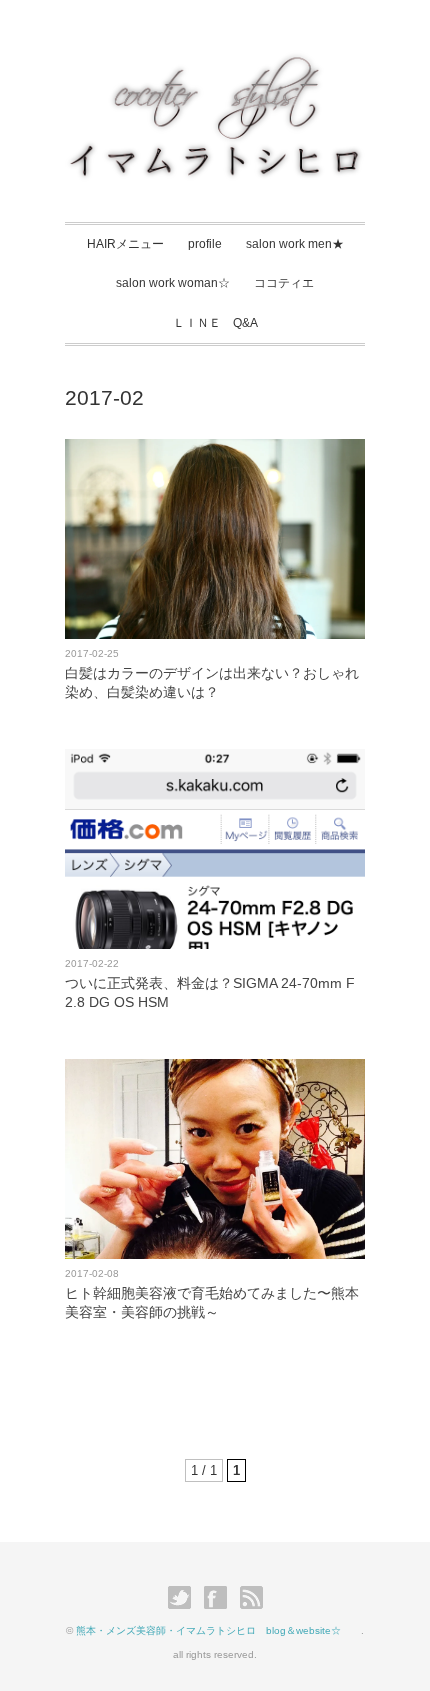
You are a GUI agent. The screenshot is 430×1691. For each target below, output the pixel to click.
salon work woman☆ (173, 283)
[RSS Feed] (251, 1597)
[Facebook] (220, 1597)
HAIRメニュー (125, 244)
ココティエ (284, 283)
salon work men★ (295, 244)
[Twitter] (184, 1597)
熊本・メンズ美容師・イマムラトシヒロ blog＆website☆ (218, 1630)
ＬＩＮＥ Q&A (215, 323)
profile (205, 244)
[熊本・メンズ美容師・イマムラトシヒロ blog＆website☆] (215, 66)
